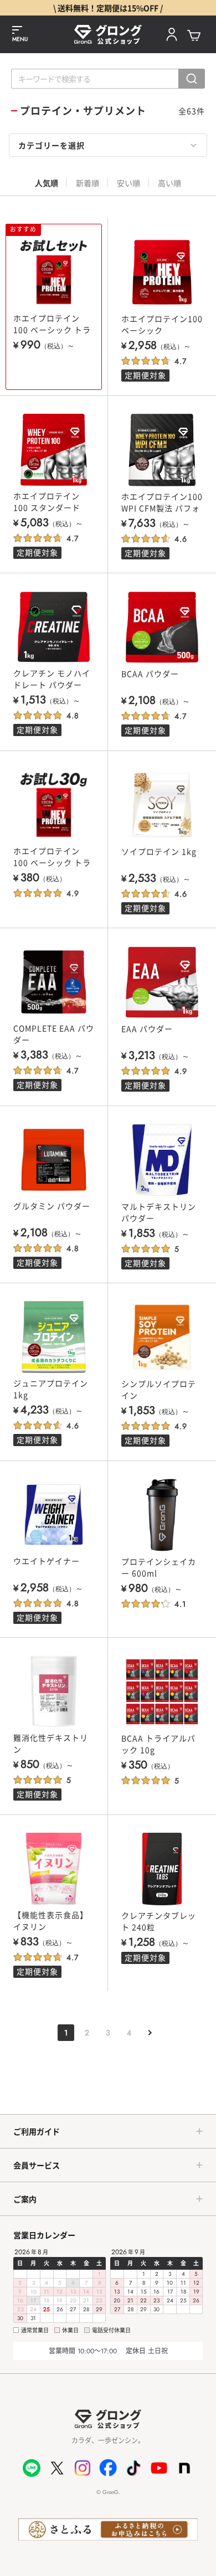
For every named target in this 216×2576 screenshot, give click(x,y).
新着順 (88, 183)
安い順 (128, 183)
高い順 (169, 183)
